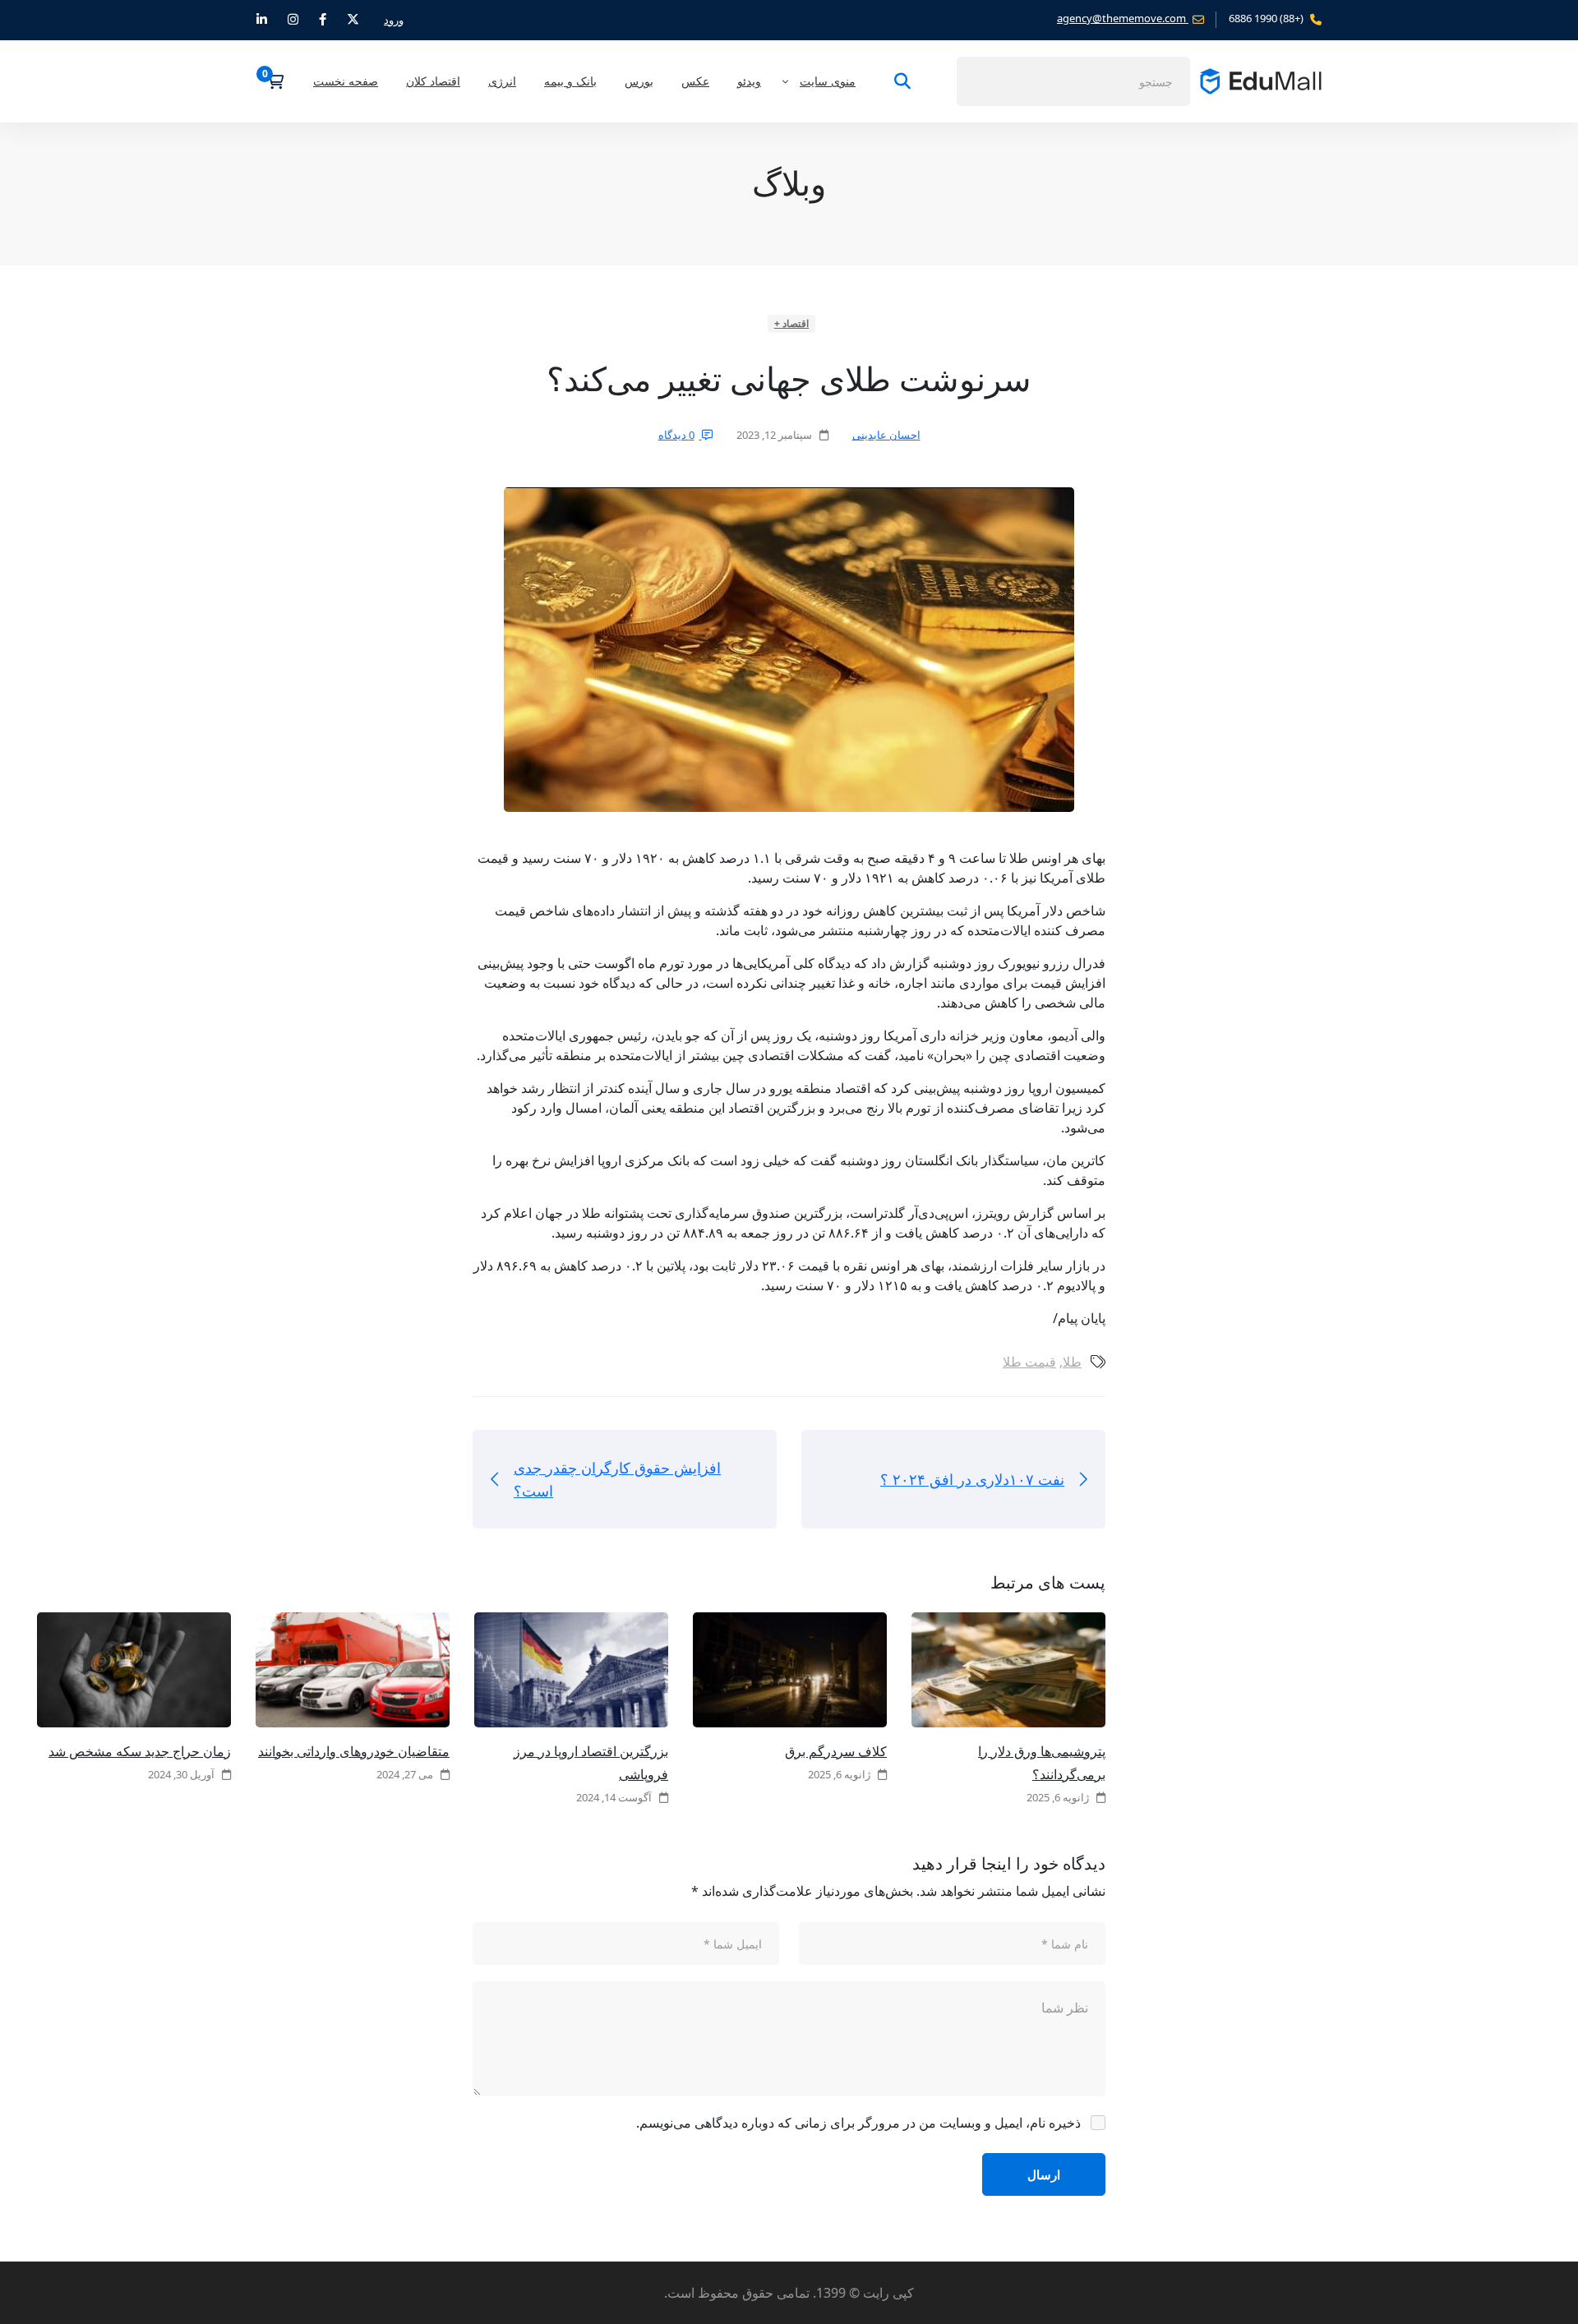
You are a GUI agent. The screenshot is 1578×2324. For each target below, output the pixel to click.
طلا (1072, 1362)
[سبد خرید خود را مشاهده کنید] (270, 81)
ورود (394, 20)
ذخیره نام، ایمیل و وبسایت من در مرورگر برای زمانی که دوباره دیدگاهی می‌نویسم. (858, 2123)
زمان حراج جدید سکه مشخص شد (140, 1751)
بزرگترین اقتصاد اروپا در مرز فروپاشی (591, 1763)
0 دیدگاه (676, 435)
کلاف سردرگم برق (836, 1751)
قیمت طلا (1029, 1362)
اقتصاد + (792, 323)
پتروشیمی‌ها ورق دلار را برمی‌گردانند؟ (1042, 1763)
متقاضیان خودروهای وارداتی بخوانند (354, 1751)
